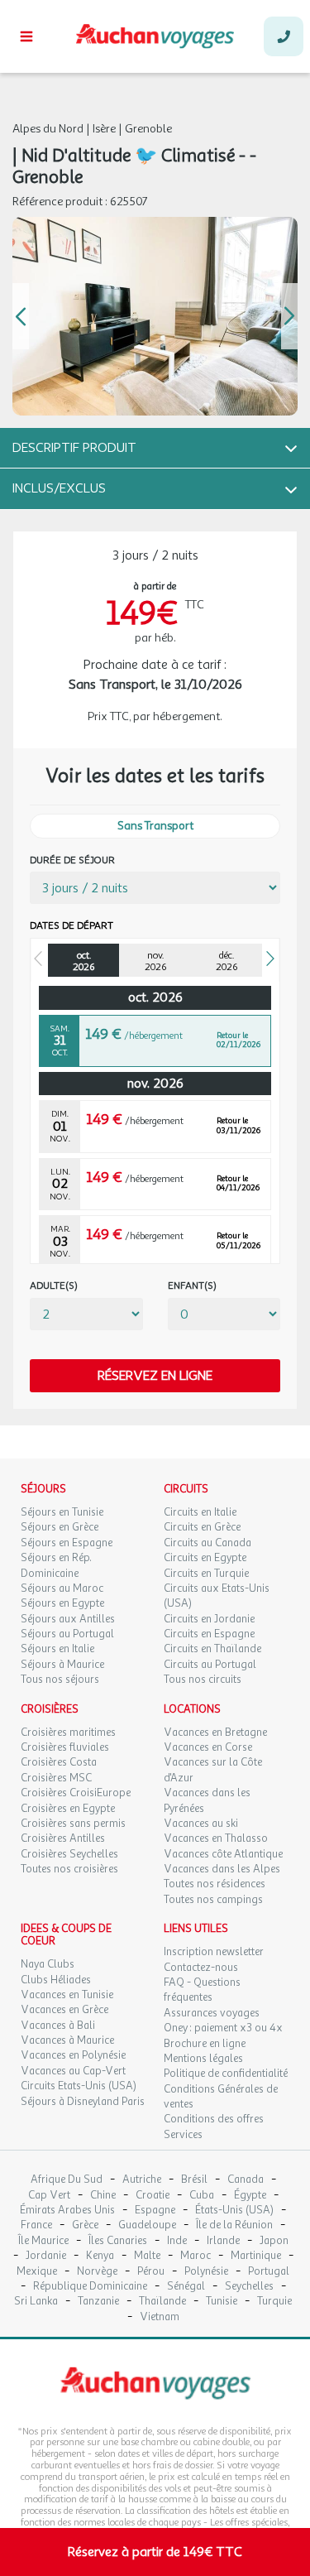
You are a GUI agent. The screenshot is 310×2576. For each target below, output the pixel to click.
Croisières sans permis (73, 1824)
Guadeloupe (147, 2225)
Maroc (196, 2256)
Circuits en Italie (200, 1512)
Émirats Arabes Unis (67, 2211)
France (36, 2225)
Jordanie (46, 2256)
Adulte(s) (54, 1286)
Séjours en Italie (57, 1649)
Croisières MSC (56, 1778)
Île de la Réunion (234, 2225)
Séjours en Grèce (60, 1527)
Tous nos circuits (203, 1680)
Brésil (194, 2180)
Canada (246, 2180)
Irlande (223, 2241)
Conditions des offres (214, 2119)
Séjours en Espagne (67, 1543)
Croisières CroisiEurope (76, 1793)
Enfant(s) (192, 1286)
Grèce (85, 2225)
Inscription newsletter (214, 1952)
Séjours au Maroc (62, 1588)
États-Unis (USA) (234, 2211)
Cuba (202, 2196)
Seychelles (249, 2287)
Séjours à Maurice (62, 1665)
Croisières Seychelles (69, 1854)
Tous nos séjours (60, 1680)
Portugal (269, 2272)
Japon (274, 2241)
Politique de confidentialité (226, 2074)
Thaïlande (162, 2302)
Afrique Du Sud (67, 2180)
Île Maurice (43, 2241)
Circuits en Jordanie (209, 1619)
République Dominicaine (90, 2287)
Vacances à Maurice (67, 2040)
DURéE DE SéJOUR (72, 860)
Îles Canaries (118, 2241)
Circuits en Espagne (209, 1634)
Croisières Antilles (63, 1838)
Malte (147, 2256)
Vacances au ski (201, 1824)
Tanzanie (98, 2302)
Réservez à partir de (155, 2552)
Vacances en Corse (208, 1747)
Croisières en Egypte (68, 1809)
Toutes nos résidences (215, 1884)
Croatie (153, 2196)
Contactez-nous (201, 1968)
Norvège (97, 2272)
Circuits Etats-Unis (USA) (79, 2086)
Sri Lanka (36, 2302)
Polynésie (206, 2272)
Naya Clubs (48, 1964)
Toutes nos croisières (69, 1869)
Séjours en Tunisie (62, 1512)
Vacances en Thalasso (216, 1838)
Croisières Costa (59, 1762)
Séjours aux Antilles (68, 1619)
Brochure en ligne (205, 2044)
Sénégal (186, 2287)
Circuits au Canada (207, 1543)
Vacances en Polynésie (73, 2055)
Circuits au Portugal (210, 1665)
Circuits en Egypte (205, 1558)
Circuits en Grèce (202, 1527)
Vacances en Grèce (64, 2010)
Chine (103, 2196)
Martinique (256, 2256)
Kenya (100, 2256)
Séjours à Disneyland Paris (83, 2102)
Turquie (274, 2302)
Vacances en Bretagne (215, 1733)
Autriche (142, 2180)
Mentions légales (203, 2059)
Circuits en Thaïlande (212, 1649)
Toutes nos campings (213, 1900)
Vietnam (160, 2317)
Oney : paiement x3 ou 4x (223, 2028)
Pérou (151, 2272)
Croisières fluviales (65, 1747)
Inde (177, 2241)
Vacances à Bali (58, 2026)
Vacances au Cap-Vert (73, 2071)
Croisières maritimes (68, 1733)
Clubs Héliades (56, 1980)
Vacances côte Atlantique (223, 1854)
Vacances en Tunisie (67, 1995)
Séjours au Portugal (67, 1634)
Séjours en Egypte (62, 1603)
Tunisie (222, 2302)
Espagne (155, 2211)
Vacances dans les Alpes (222, 1869)
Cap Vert (49, 2196)
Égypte (250, 2196)
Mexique (37, 2272)
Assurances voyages (212, 2013)
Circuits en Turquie (206, 1574)
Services (183, 2135)
